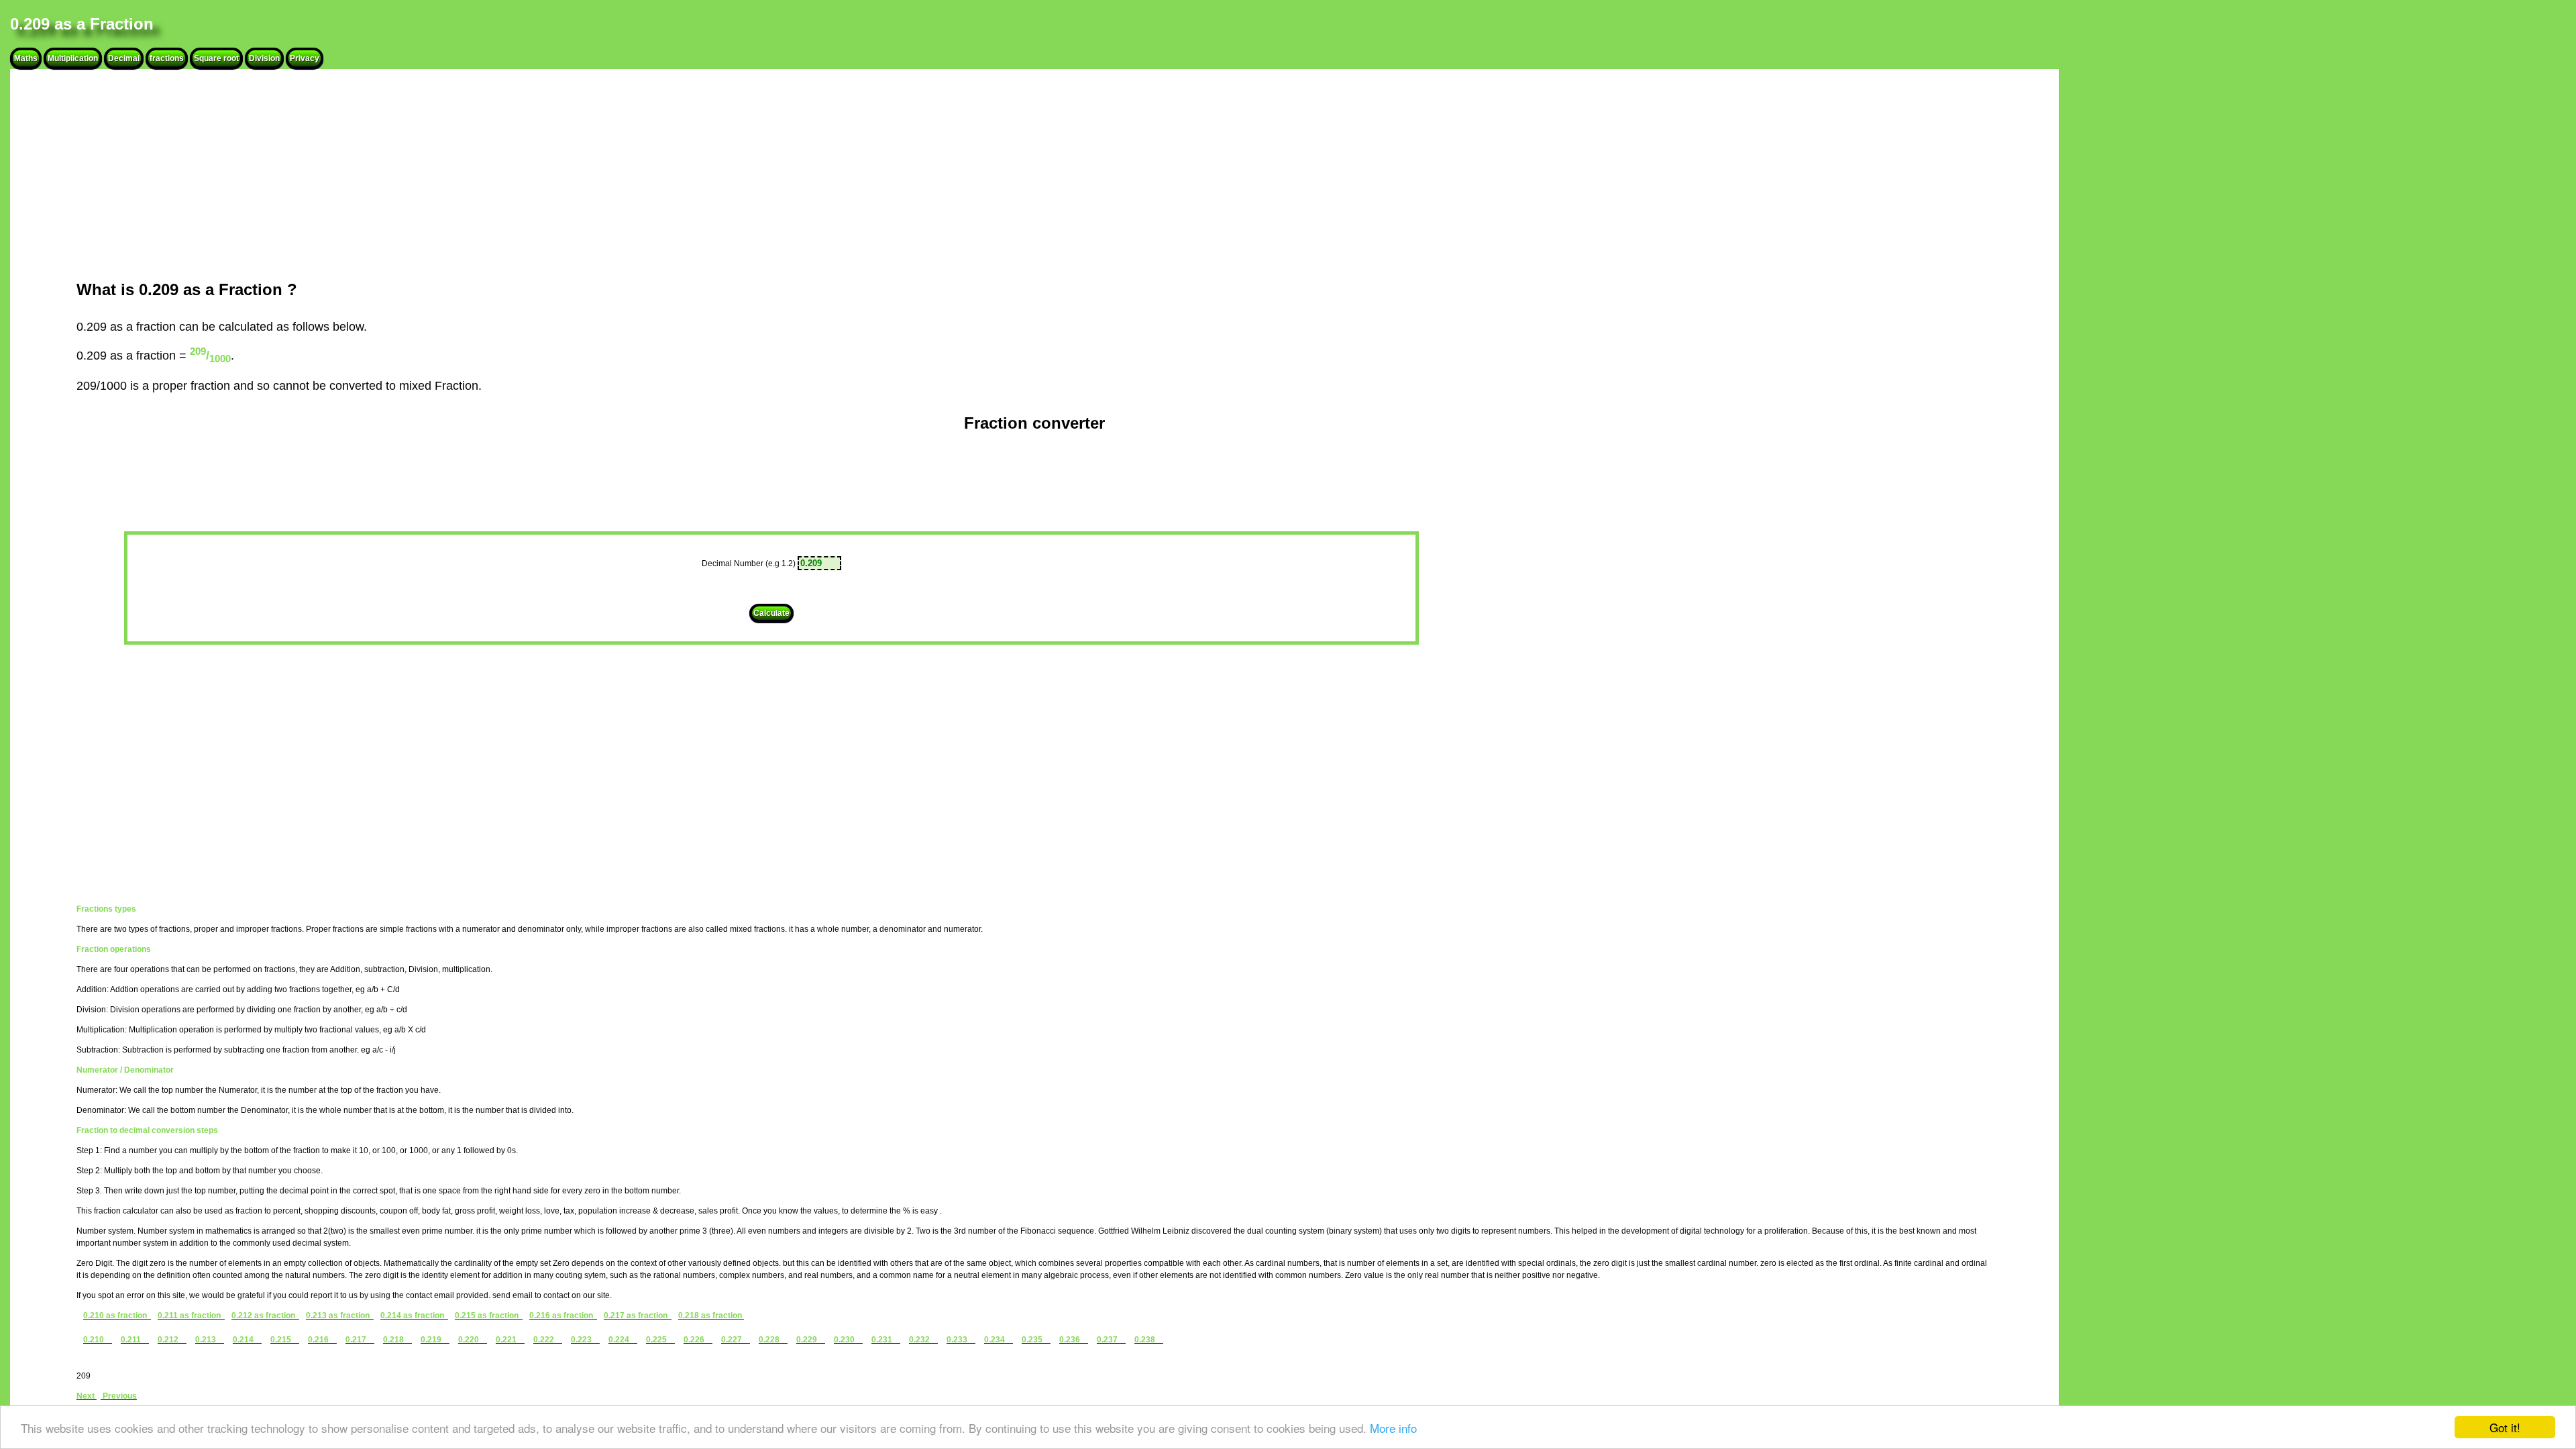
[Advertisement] (402, 174)
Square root (216, 58)
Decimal (124, 58)
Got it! (2505, 1427)
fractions (167, 58)
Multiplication (73, 58)
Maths (26, 58)
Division (264, 58)
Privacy (305, 58)
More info (1393, 1428)
